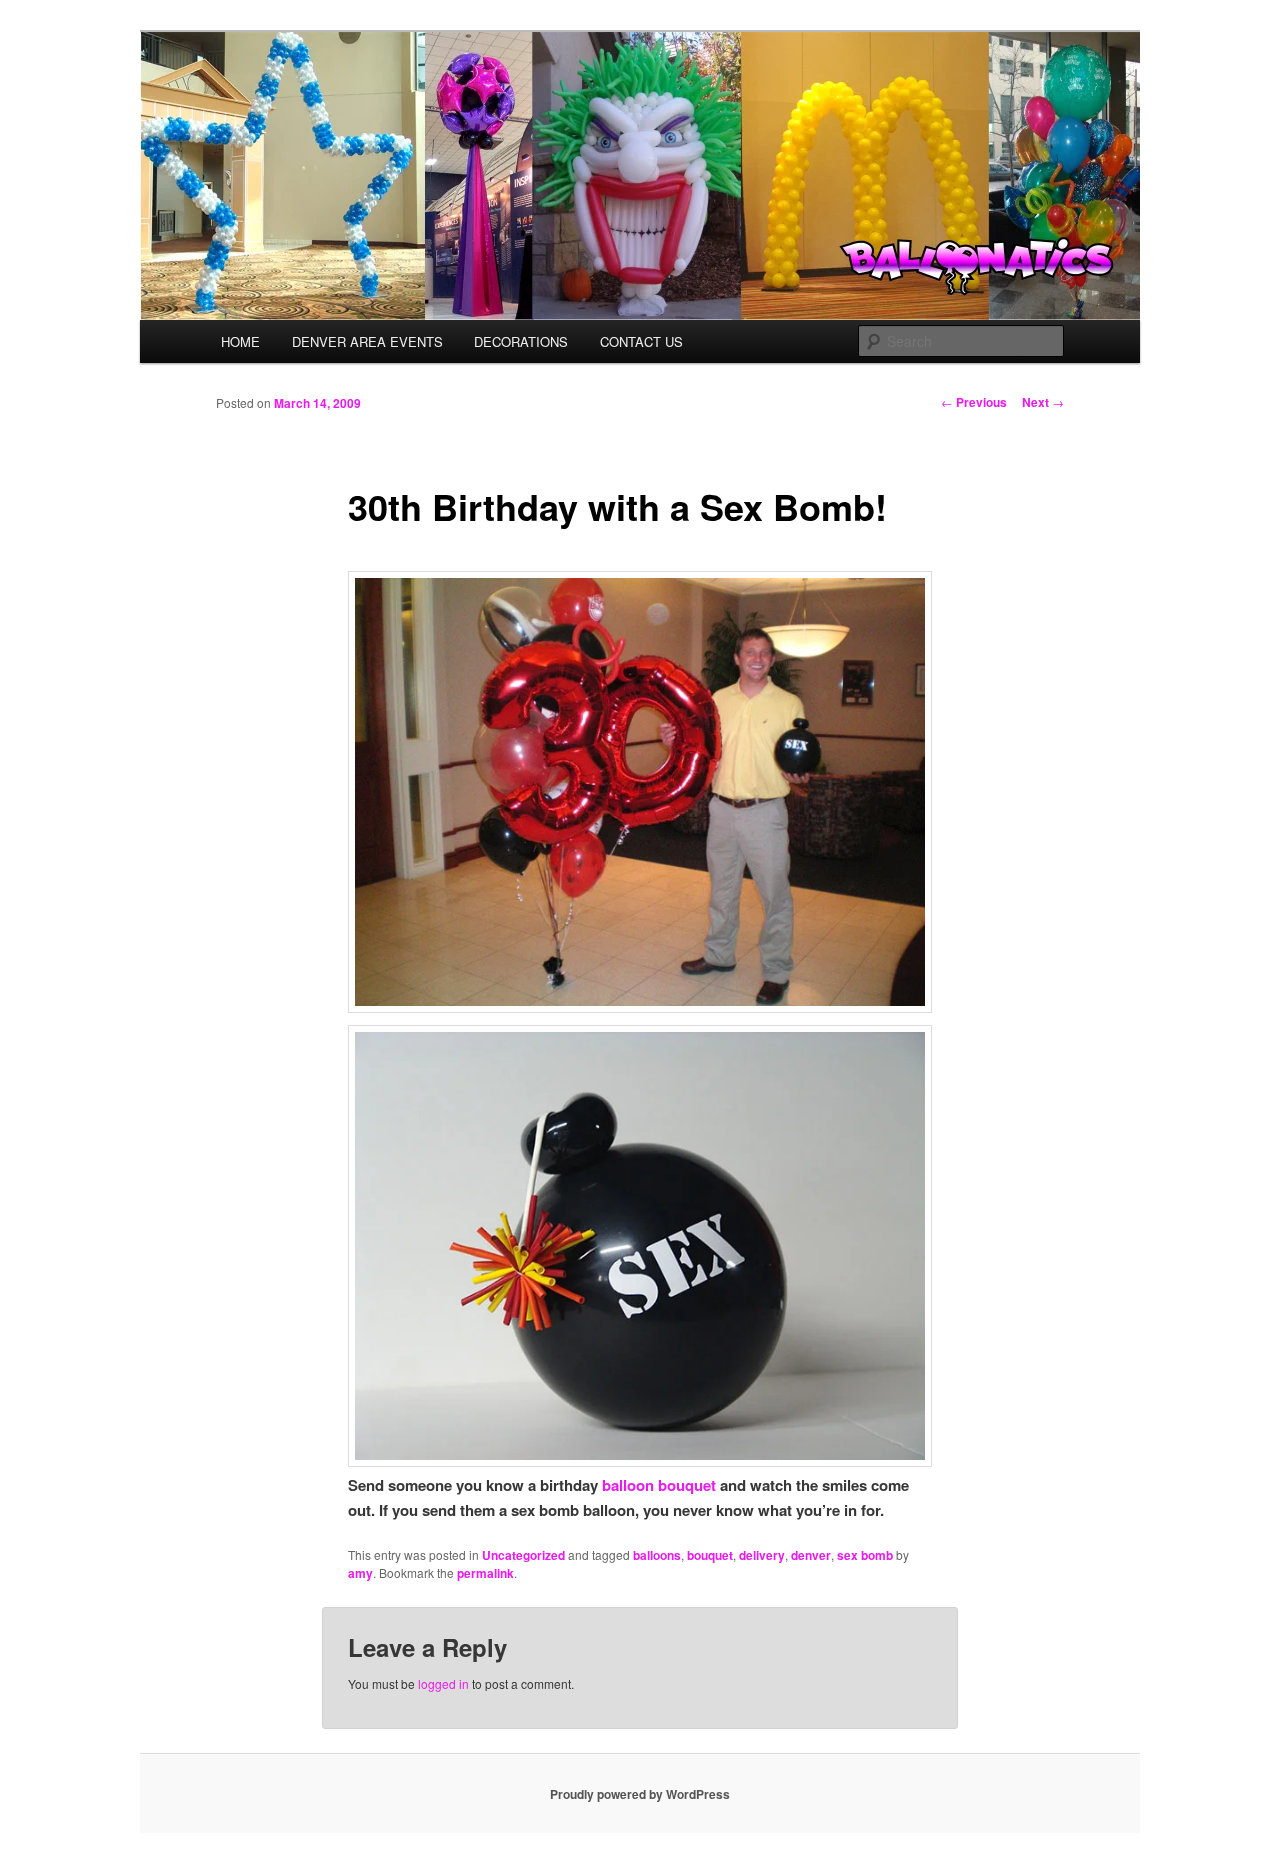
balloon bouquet (659, 1485)
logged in (443, 1683)
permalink (485, 1573)
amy (360, 1573)
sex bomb (865, 1555)
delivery (762, 1555)
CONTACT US (641, 341)
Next (1043, 402)
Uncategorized (523, 1555)
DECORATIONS (521, 341)
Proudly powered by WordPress (640, 1794)
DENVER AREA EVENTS (367, 341)
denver (811, 1555)
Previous (974, 402)
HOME (240, 341)
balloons (657, 1555)
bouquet (710, 1555)
